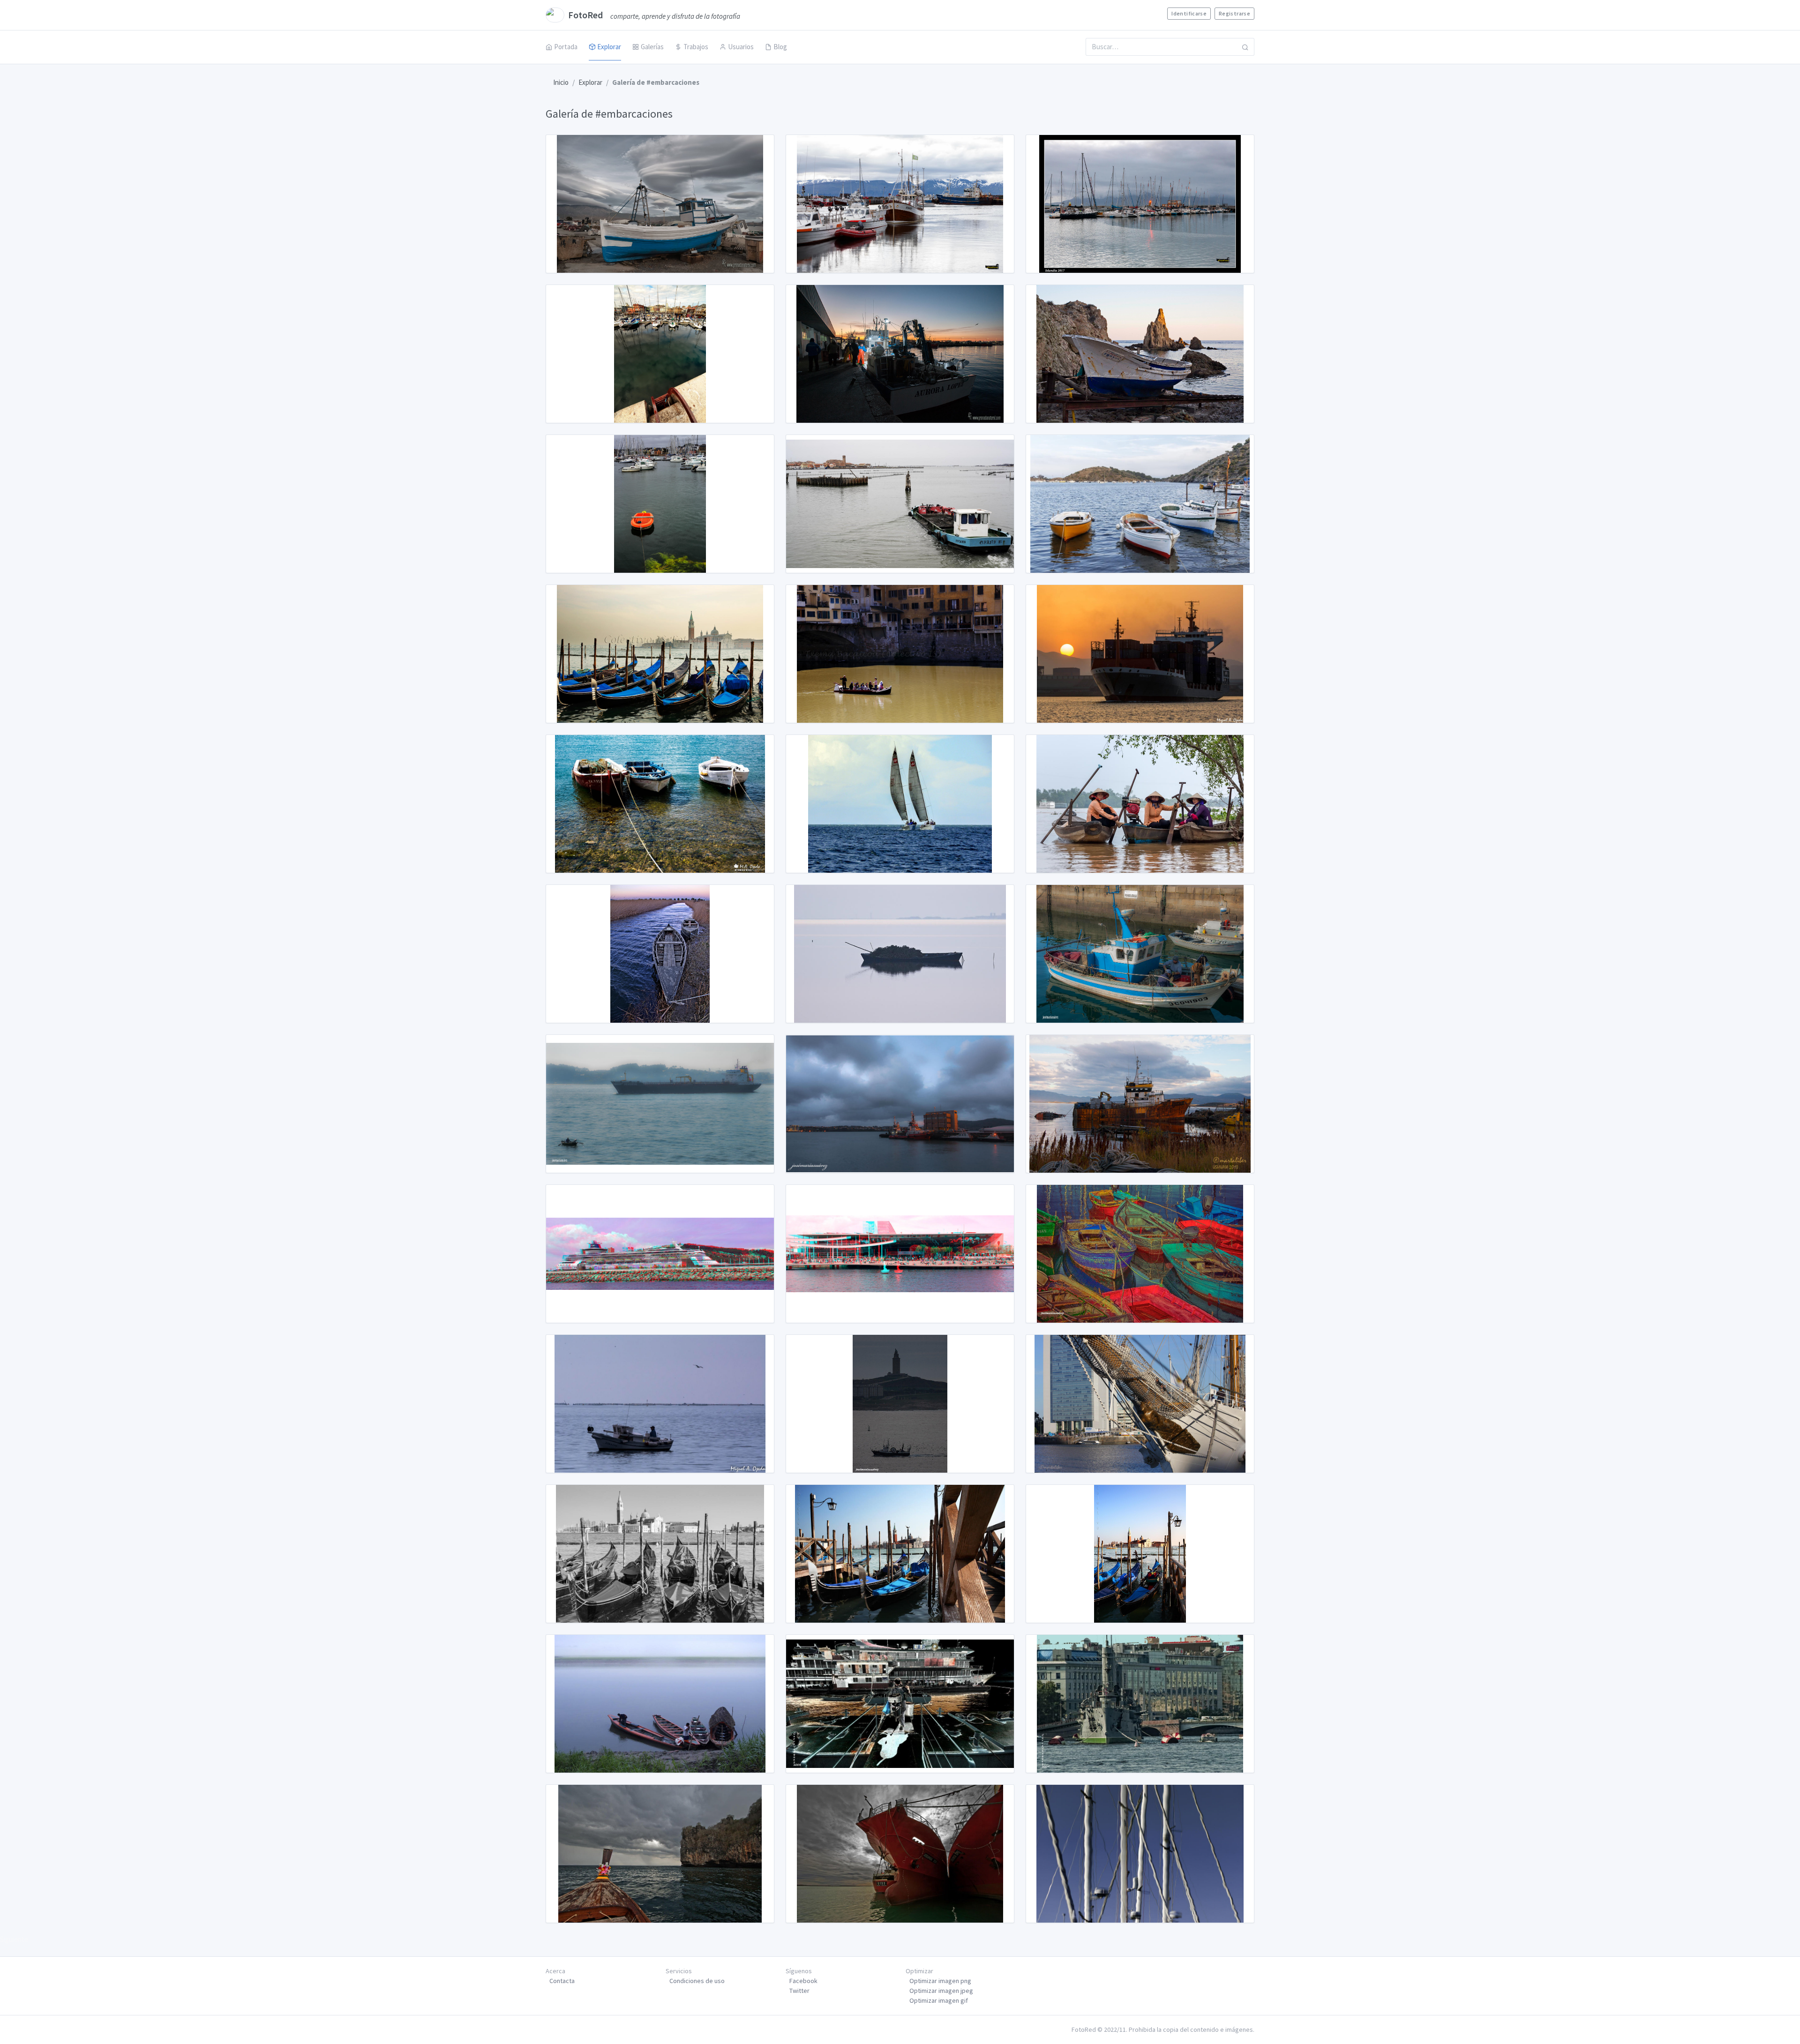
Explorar (609, 47)
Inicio (561, 82)
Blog (780, 47)
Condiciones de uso (697, 1981)
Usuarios (741, 47)
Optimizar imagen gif (939, 2000)
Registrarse (1234, 13)
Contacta (562, 1981)
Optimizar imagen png (940, 1981)
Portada (566, 47)
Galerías (652, 47)
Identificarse (1189, 13)
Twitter (799, 1991)
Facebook (803, 1981)
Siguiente (14, 1939)
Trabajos (696, 47)
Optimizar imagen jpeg (941, 1991)
